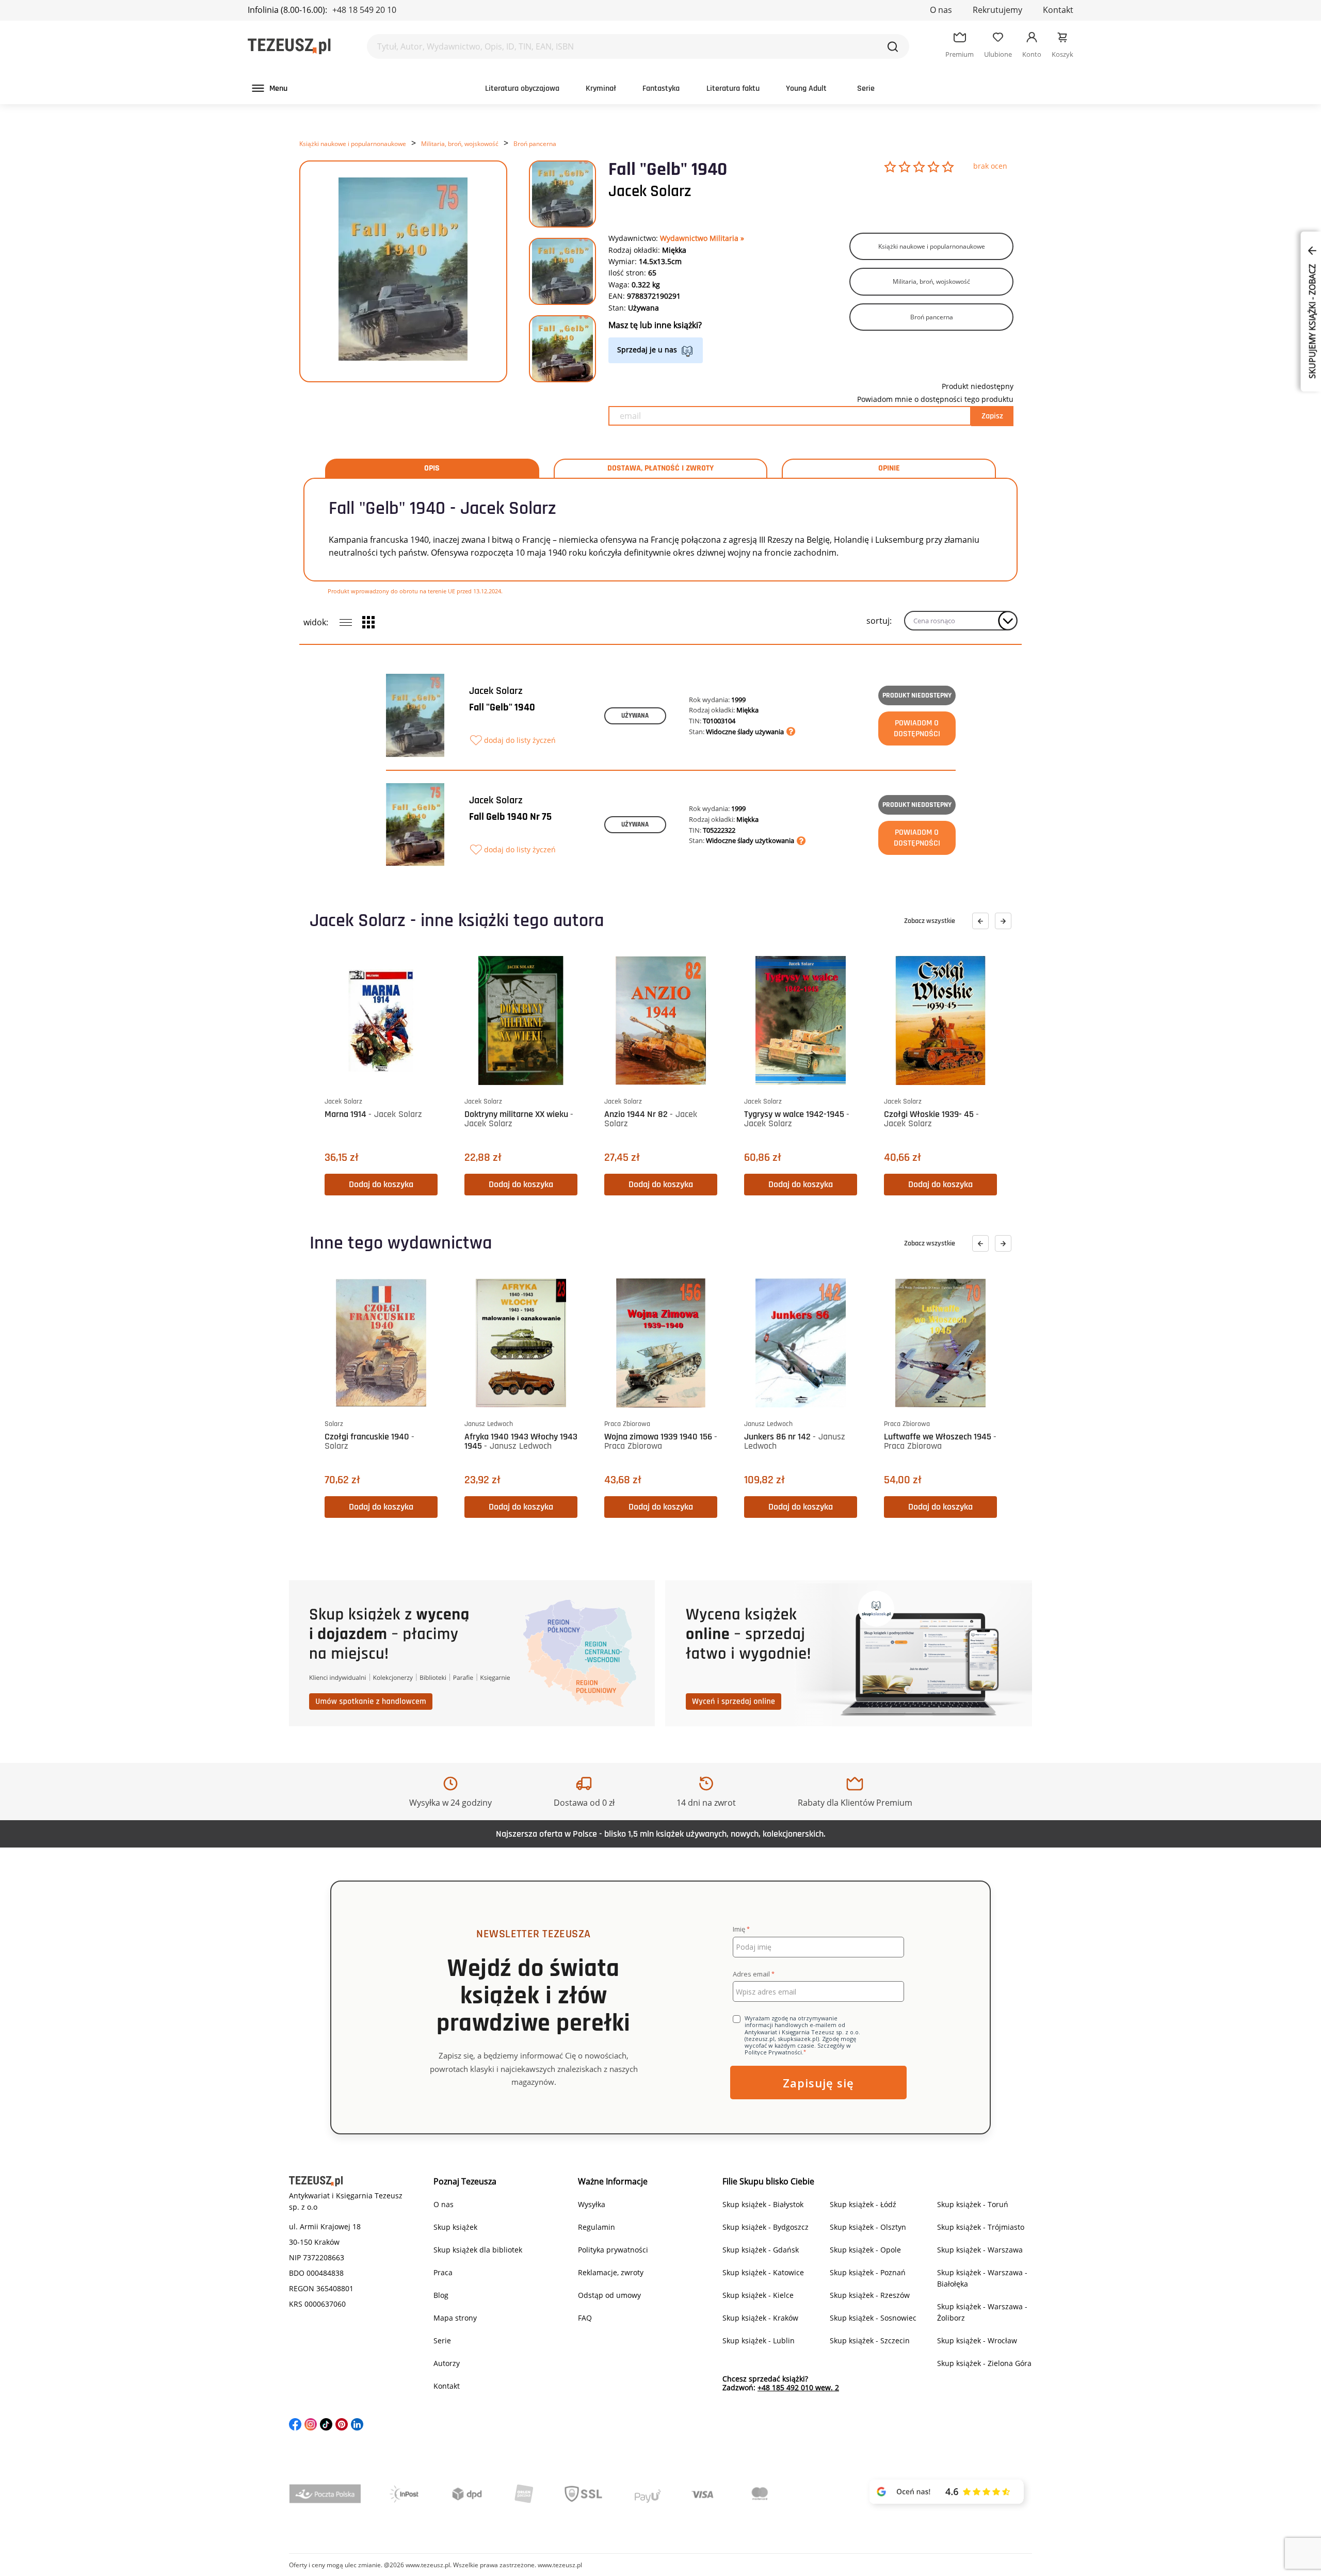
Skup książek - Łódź (863, 2204)
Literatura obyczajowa (522, 88)
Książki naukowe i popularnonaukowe (353, 144)
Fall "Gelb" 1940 (502, 707)
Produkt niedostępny (917, 695)
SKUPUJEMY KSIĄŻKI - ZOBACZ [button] (1312, 320)
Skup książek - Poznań (868, 2272)
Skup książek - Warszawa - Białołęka (982, 2278)
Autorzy (447, 2363)
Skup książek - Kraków (760, 2318)
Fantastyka (661, 88)
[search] (893, 46)
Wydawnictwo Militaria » (702, 238)
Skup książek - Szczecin (870, 2340)
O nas (941, 10)
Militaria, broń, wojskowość (460, 144)
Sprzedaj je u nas (647, 350)
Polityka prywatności (613, 2250)
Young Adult (806, 88)
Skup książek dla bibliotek (478, 2250)
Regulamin (597, 2227)
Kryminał (601, 88)
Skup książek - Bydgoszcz (766, 2227)
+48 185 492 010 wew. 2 (798, 2387)
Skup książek (455, 2227)
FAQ (585, 2318)
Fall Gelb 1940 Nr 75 (510, 817)
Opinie (889, 468)
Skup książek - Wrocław (977, 2340)
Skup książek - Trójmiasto (981, 2227)
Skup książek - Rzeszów (870, 2295)
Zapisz (992, 416)
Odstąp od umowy (609, 2295)
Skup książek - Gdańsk (761, 2250)
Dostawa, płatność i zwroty (660, 468)
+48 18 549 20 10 (364, 10)
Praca (443, 2272)
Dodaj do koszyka (381, 1184)
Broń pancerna (535, 144)
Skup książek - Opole (865, 2250)
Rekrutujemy (997, 10)
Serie (866, 88)
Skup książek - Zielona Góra (984, 2363)
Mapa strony (455, 2318)
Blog (441, 2295)
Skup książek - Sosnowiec (873, 2318)
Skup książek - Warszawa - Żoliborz (982, 2312)
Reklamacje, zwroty (611, 2272)
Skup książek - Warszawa (980, 2250)
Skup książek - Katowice (763, 2272)
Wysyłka (592, 2204)
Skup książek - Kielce (758, 2295)
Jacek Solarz (650, 191)
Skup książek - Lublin (759, 2340)
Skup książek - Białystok (763, 2204)
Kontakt (1058, 10)
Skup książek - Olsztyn (868, 2227)
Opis (432, 468)
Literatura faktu (733, 88)
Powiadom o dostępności (917, 728)
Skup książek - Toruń (973, 2204)
